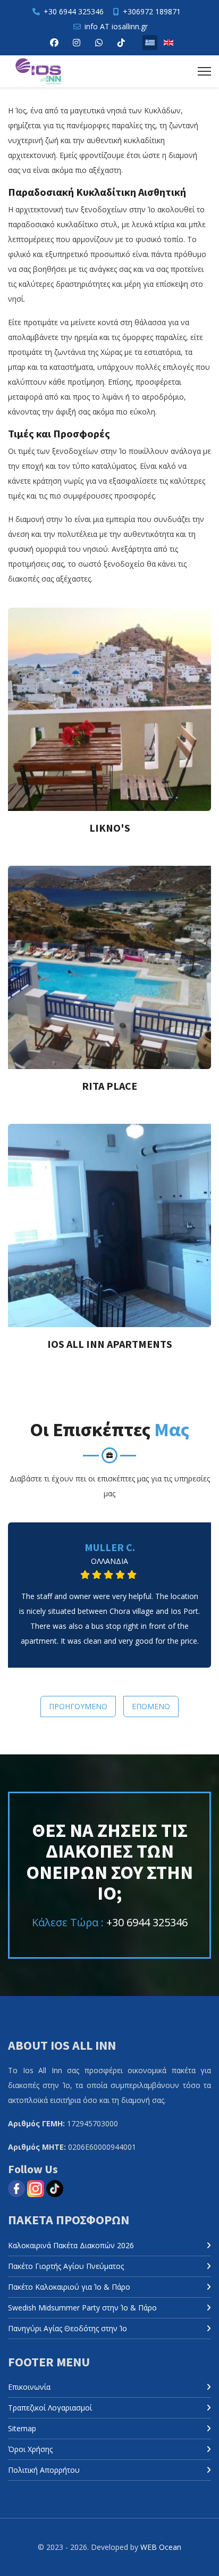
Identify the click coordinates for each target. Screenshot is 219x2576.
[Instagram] (77, 43)
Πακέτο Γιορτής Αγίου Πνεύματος (66, 2266)
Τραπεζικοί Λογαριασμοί (50, 2408)
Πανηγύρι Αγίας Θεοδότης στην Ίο (68, 2328)
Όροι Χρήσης (30, 2449)
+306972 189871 (152, 11)
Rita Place (109, 1086)
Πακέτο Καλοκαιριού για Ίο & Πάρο (69, 2287)
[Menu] (204, 71)
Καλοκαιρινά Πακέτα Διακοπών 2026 (71, 2245)
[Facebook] (54, 43)
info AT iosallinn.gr (116, 26)
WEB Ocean (161, 2547)
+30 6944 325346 (74, 11)
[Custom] (121, 43)
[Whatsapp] (99, 43)
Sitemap (22, 2428)
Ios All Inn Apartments (110, 1344)
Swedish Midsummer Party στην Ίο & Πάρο (82, 2308)
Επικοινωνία (29, 2387)
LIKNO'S (110, 828)
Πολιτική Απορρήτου (44, 2470)
